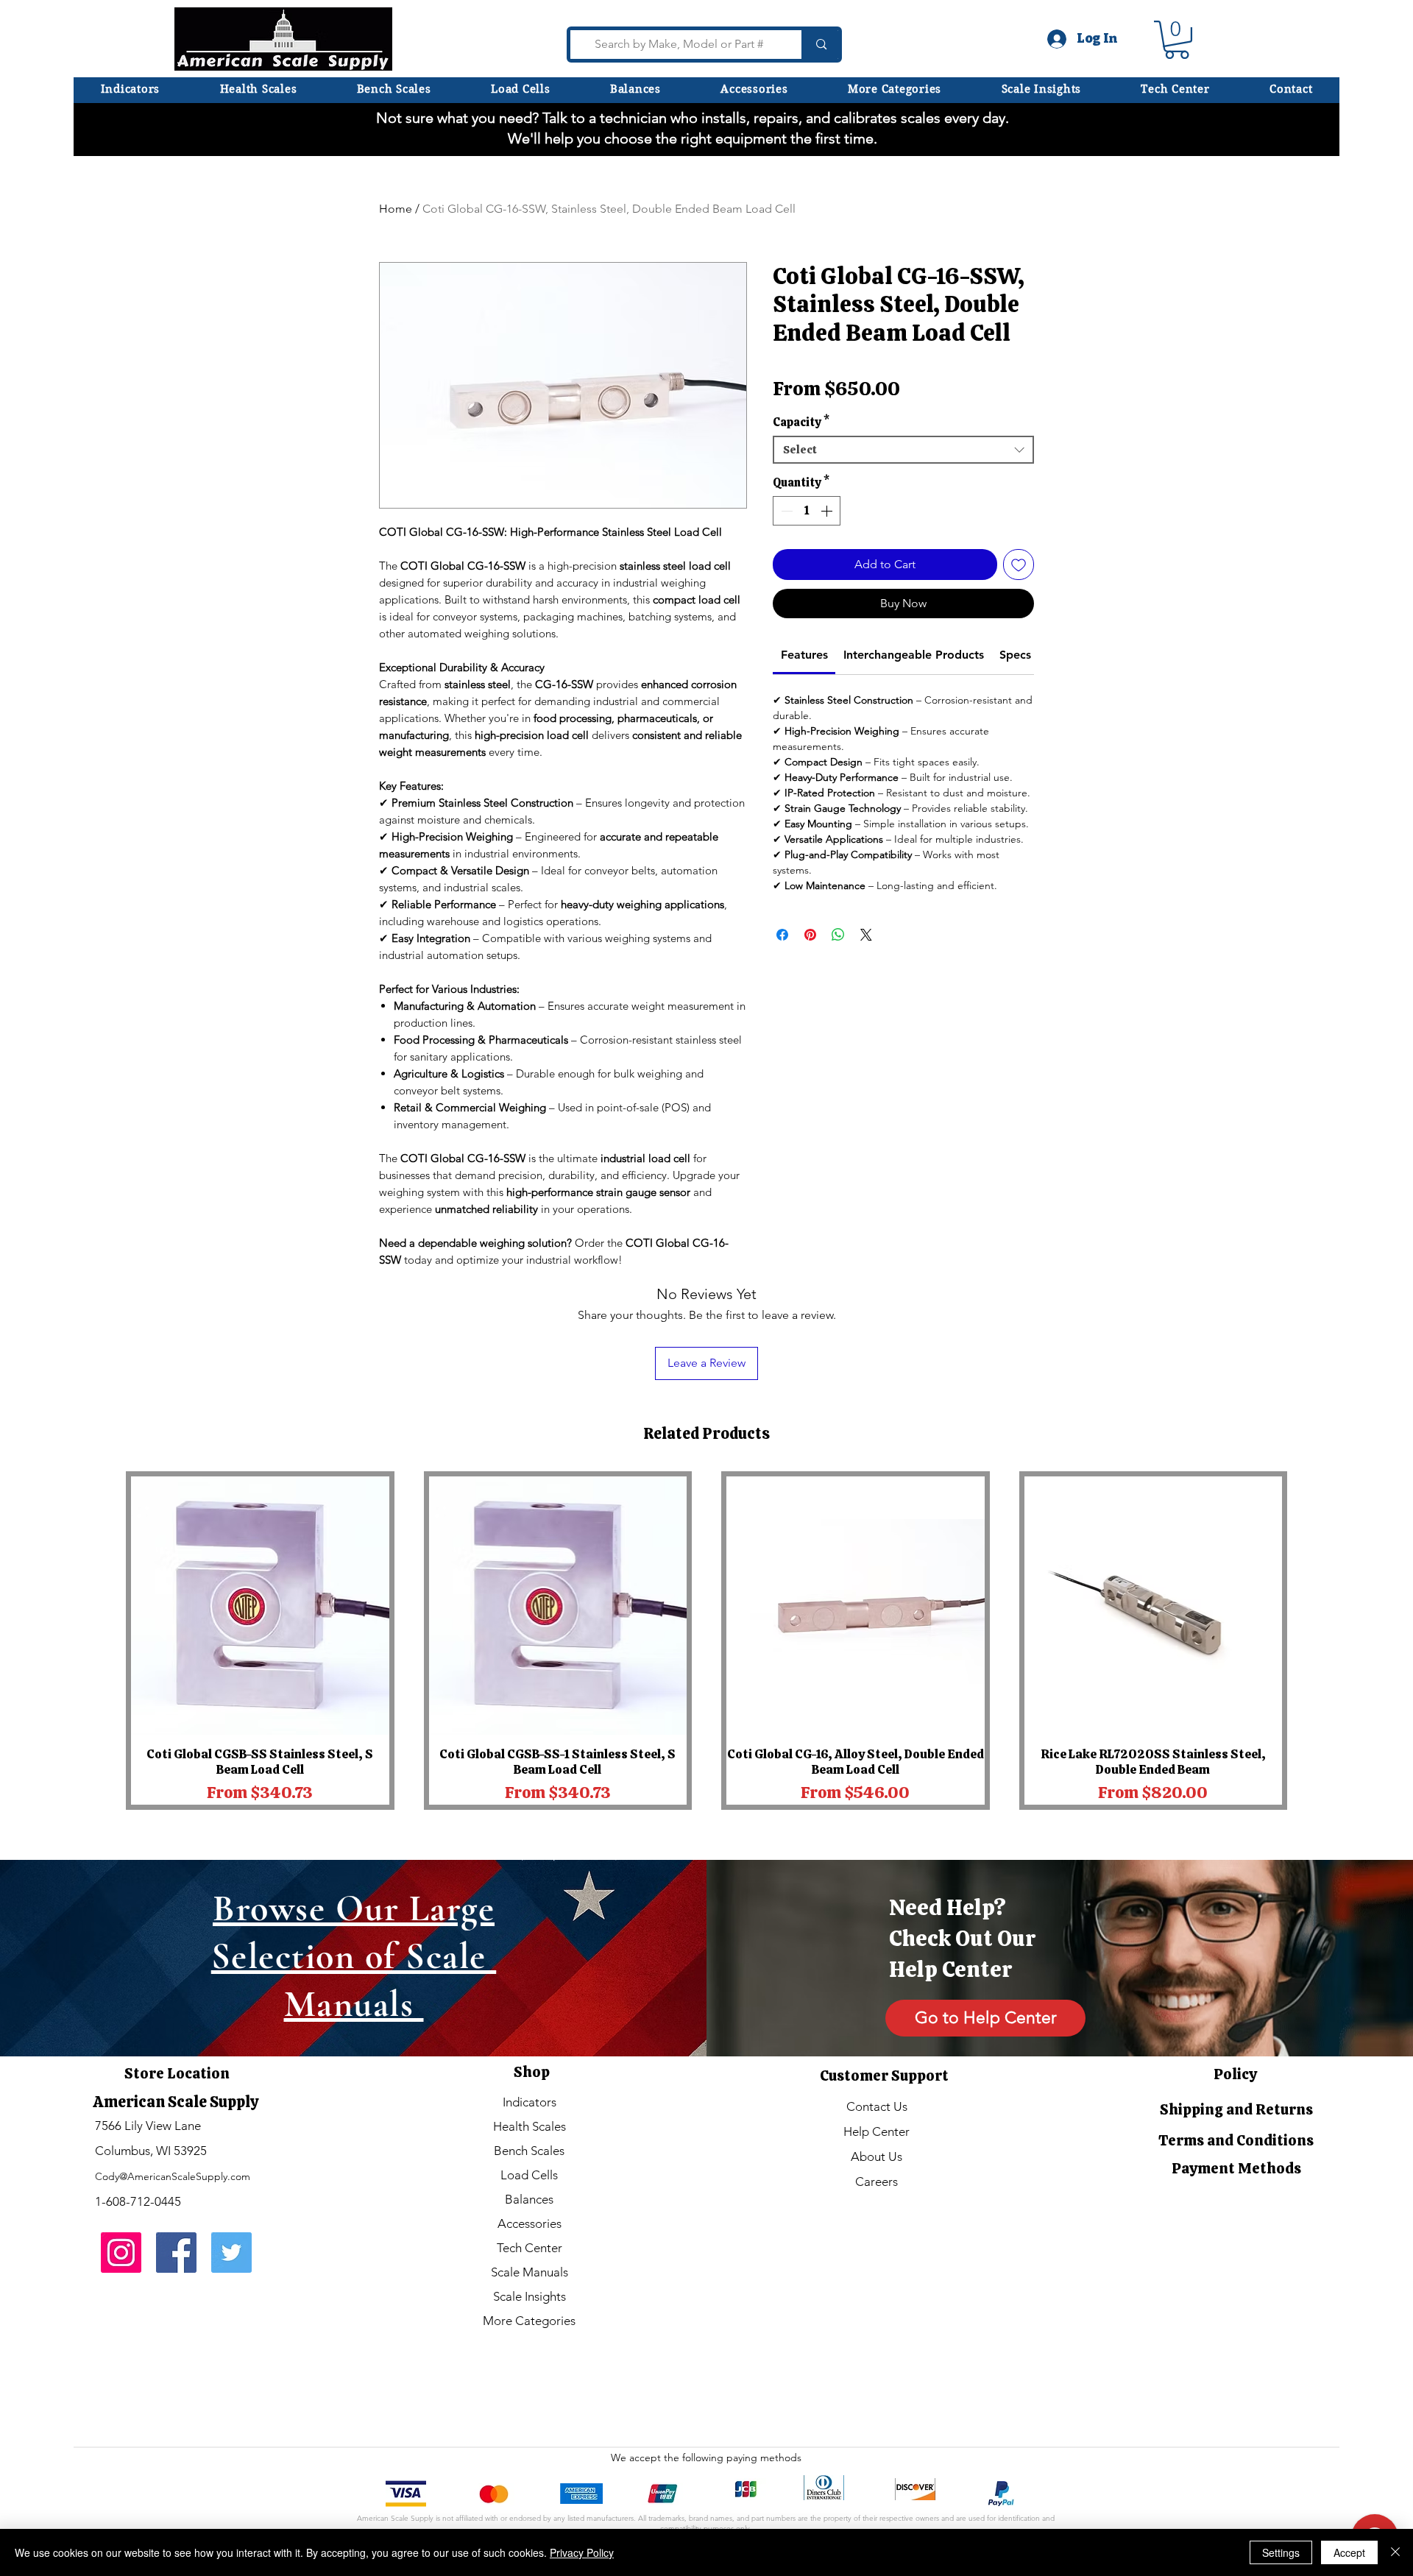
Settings (1281, 2552)
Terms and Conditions (1236, 2140)
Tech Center (530, 2248)
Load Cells (529, 2175)
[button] (895, 89)
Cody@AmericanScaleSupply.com (173, 2176)
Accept (1349, 2552)
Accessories (530, 2223)
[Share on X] (866, 973)
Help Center (877, 2131)
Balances (529, 2199)
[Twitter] (231, 2253)
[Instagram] (121, 2253)
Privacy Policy (582, 2552)
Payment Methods (1236, 2168)
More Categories (529, 2321)
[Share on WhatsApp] (838, 973)
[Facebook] (176, 2253)
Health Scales (530, 2126)
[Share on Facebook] (782, 973)
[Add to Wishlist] (1019, 603)
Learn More (882, 431)
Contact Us (877, 2106)
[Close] (1395, 2552)
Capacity (801, 461)
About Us (877, 2156)
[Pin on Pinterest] (810, 973)
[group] (706, 1641)
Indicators (530, 2102)
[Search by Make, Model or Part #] (819, 45)
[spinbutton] (807, 549)
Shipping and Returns (1236, 2109)
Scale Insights (530, 2296)
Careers (877, 2182)
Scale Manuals (530, 2272)
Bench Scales (529, 2151)
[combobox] (903, 488)
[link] (804, 693)
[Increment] (828, 549)
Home (396, 209)
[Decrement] (785, 549)
